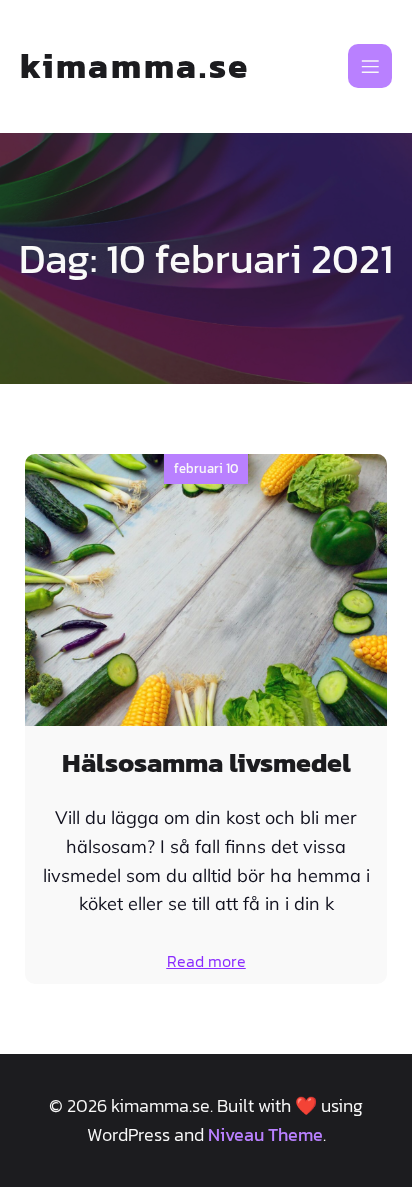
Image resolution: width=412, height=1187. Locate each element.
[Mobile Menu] (370, 66)
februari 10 (206, 468)
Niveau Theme (265, 1134)
